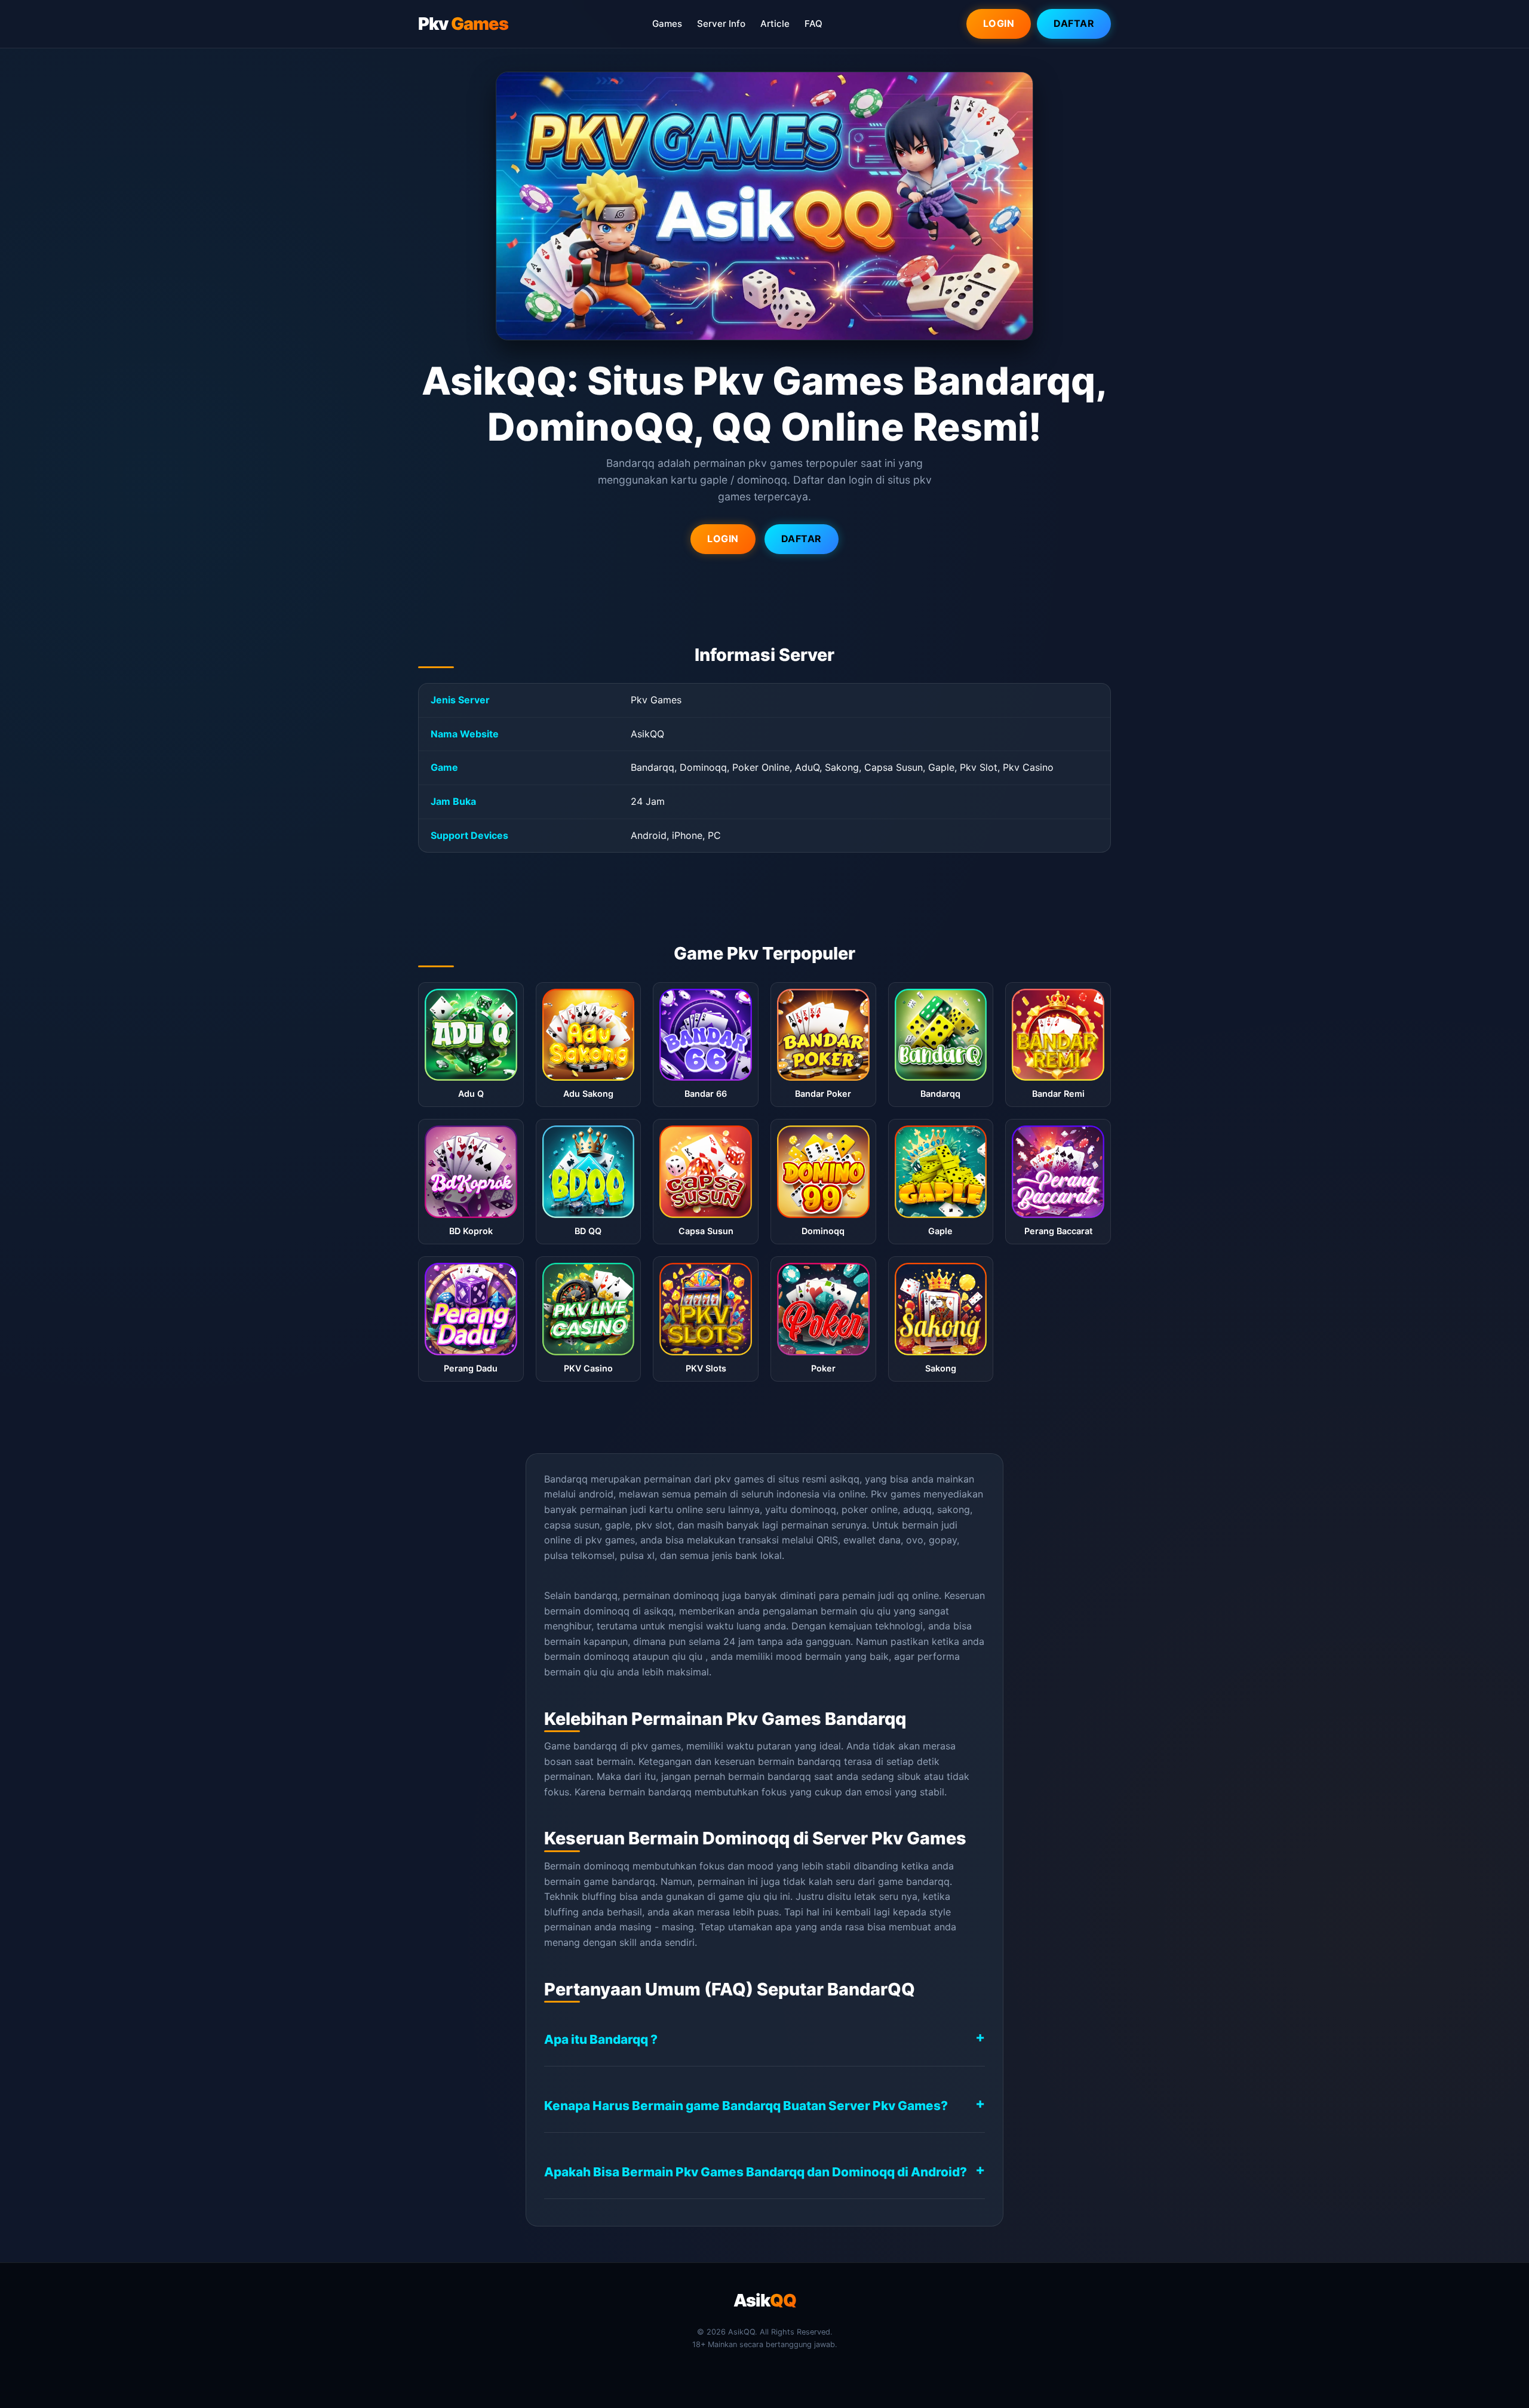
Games (667, 24)
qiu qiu (875, 1611)
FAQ (813, 24)
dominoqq (607, 1656)
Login (999, 23)
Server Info (721, 24)
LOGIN (723, 539)
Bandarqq (566, 1479)
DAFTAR (802, 539)
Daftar (1074, 23)
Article (775, 24)
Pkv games (896, 1494)
